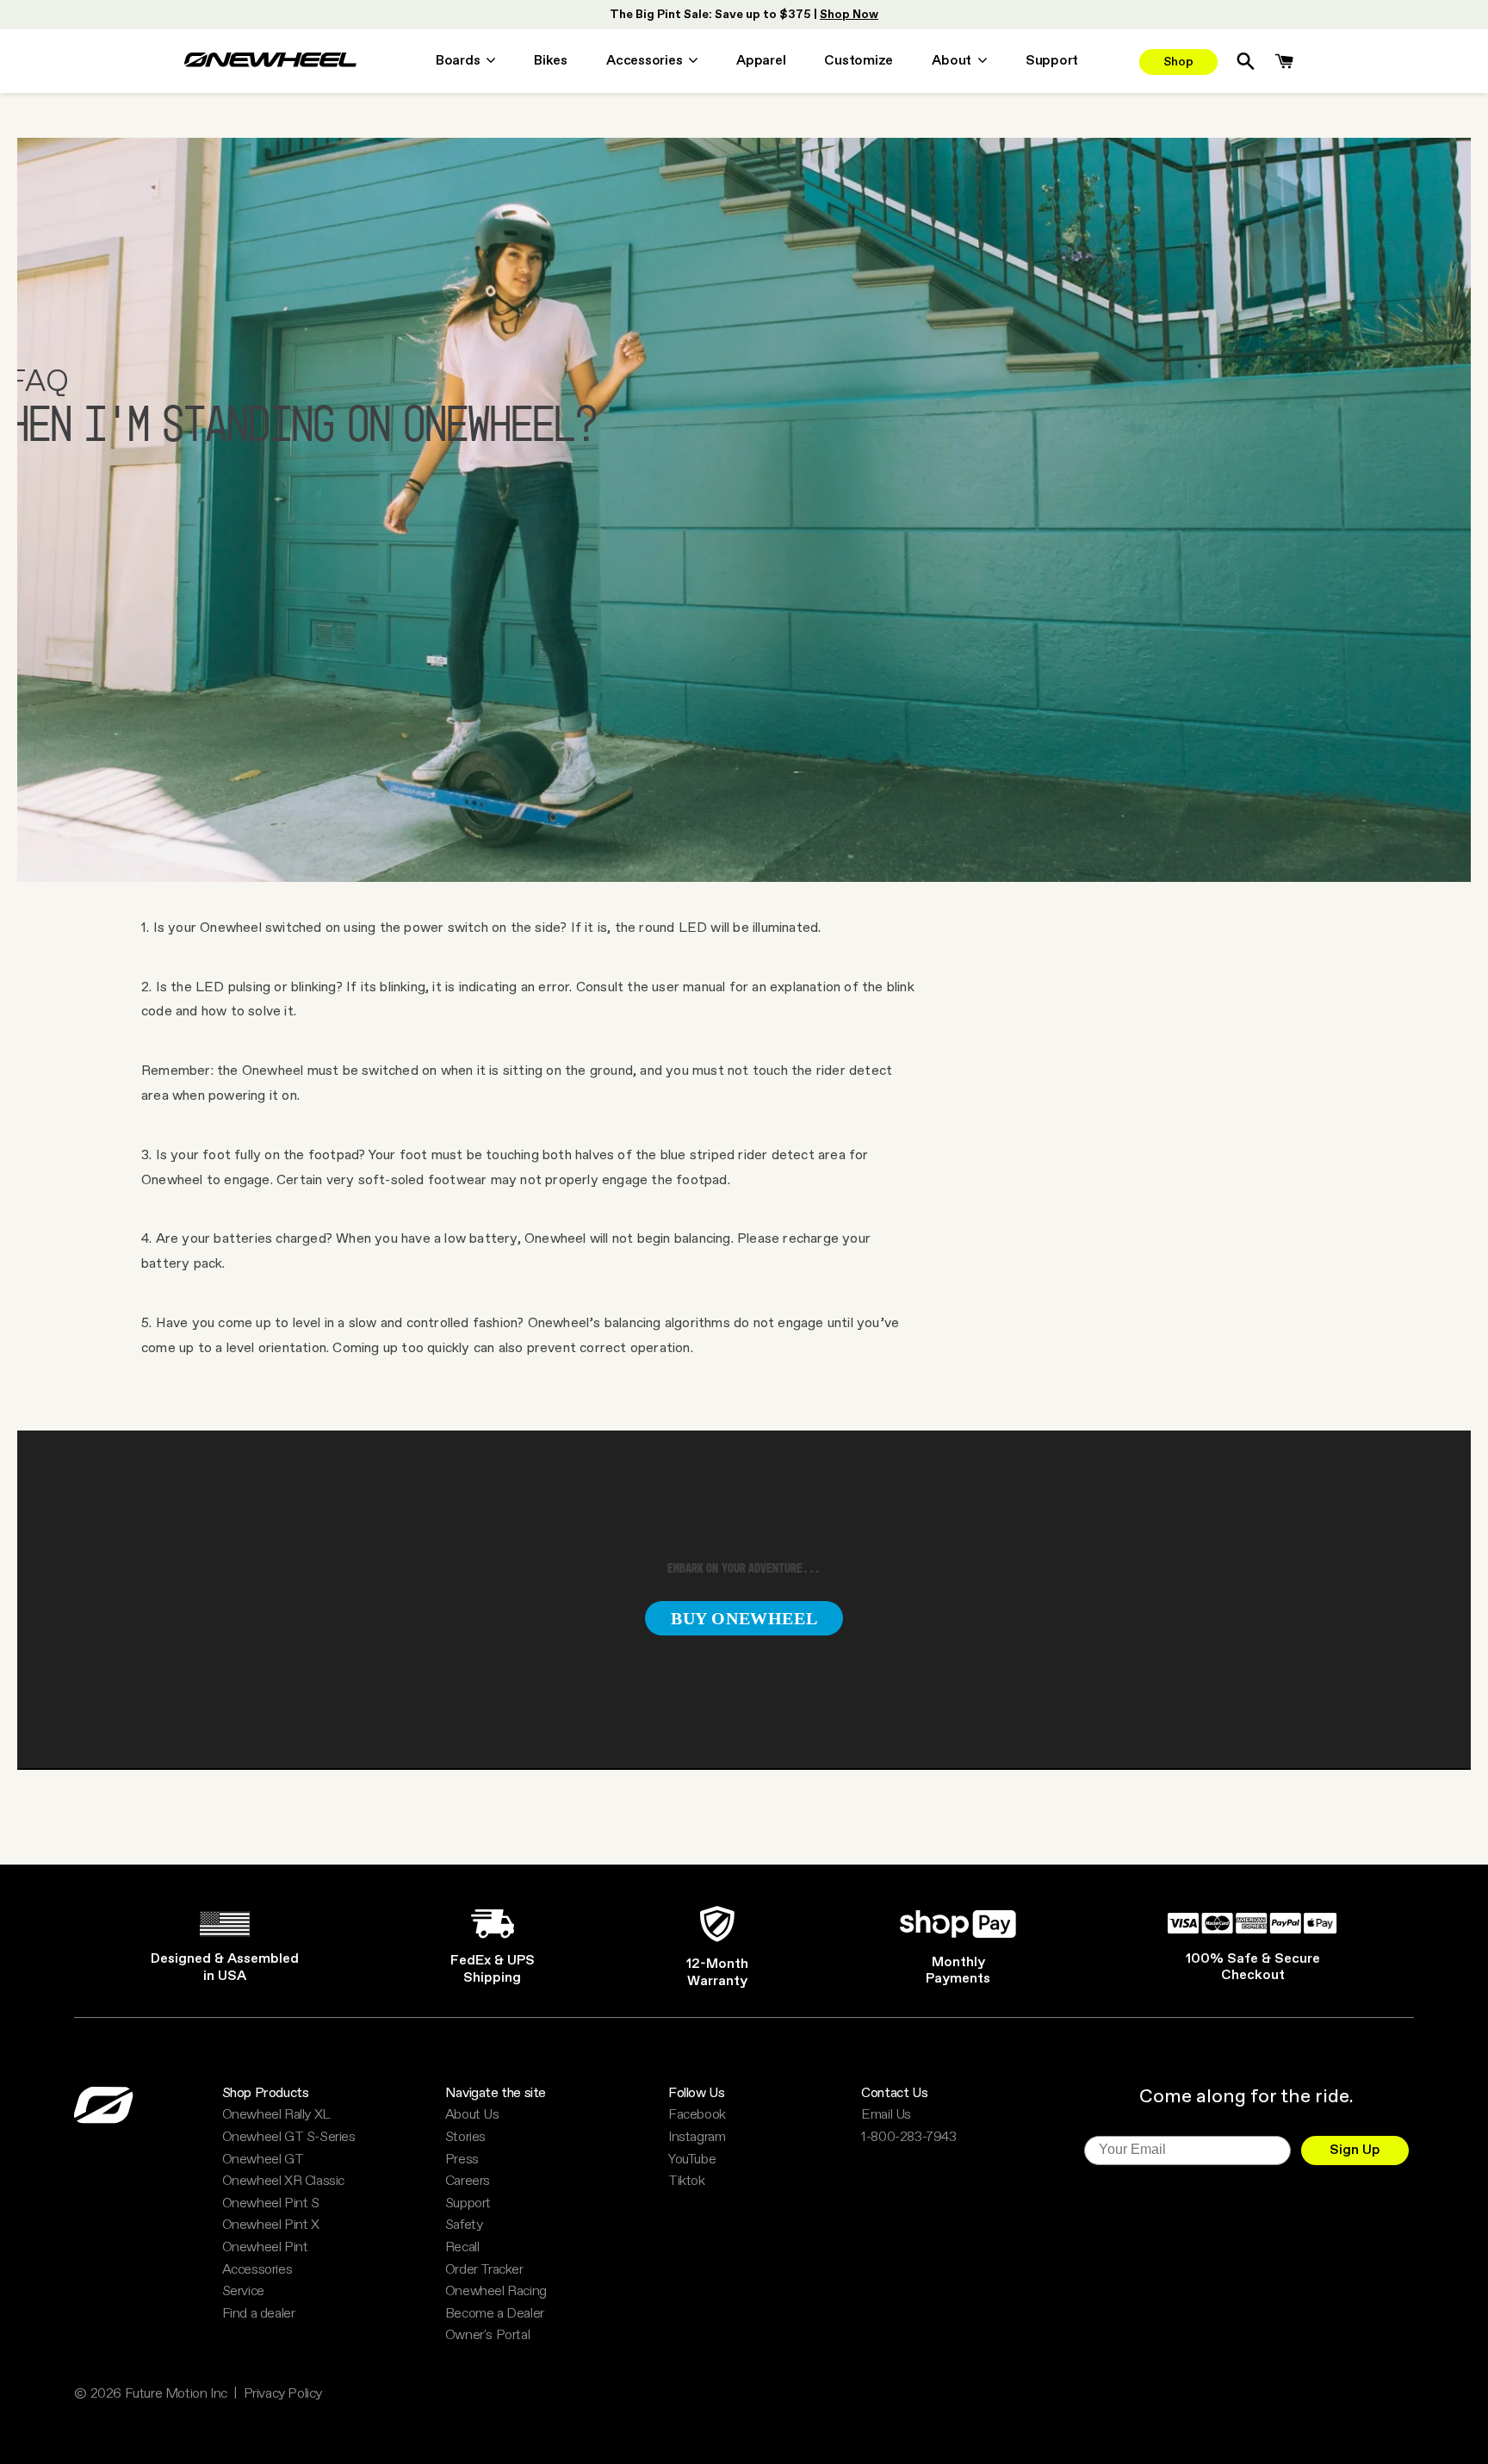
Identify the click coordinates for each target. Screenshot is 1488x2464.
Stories (465, 2138)
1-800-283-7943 (908, 2138)
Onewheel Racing (496, 2292)
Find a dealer (259, 2314)
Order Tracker (484, 2270)
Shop (1178, 62)
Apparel (761, 62)
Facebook (697, 2115)
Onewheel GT (263, 2160)
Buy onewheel (744, 1618)
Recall (462, 2248)
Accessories (257, 2270)
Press (462, 2160)
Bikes (551, 62)
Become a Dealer (495, 2314)
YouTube (692, 2160)
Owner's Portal (487, 2336)
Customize (859, 62)
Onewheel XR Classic (283, 2182)
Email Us (886, 2115)
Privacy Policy (283, 2394)
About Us (472, 2115)
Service (243, 2292)
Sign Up (1355, 2150)
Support (1052, 62)
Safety (464, 2225)
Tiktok (687, 2182)
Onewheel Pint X (271, 2225)
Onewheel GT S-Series (289, 2138)
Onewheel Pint (265, 2248)
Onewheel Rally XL (276, 2115)
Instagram (697, 2138)
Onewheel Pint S (271, 2204)
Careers (468, 2182)
